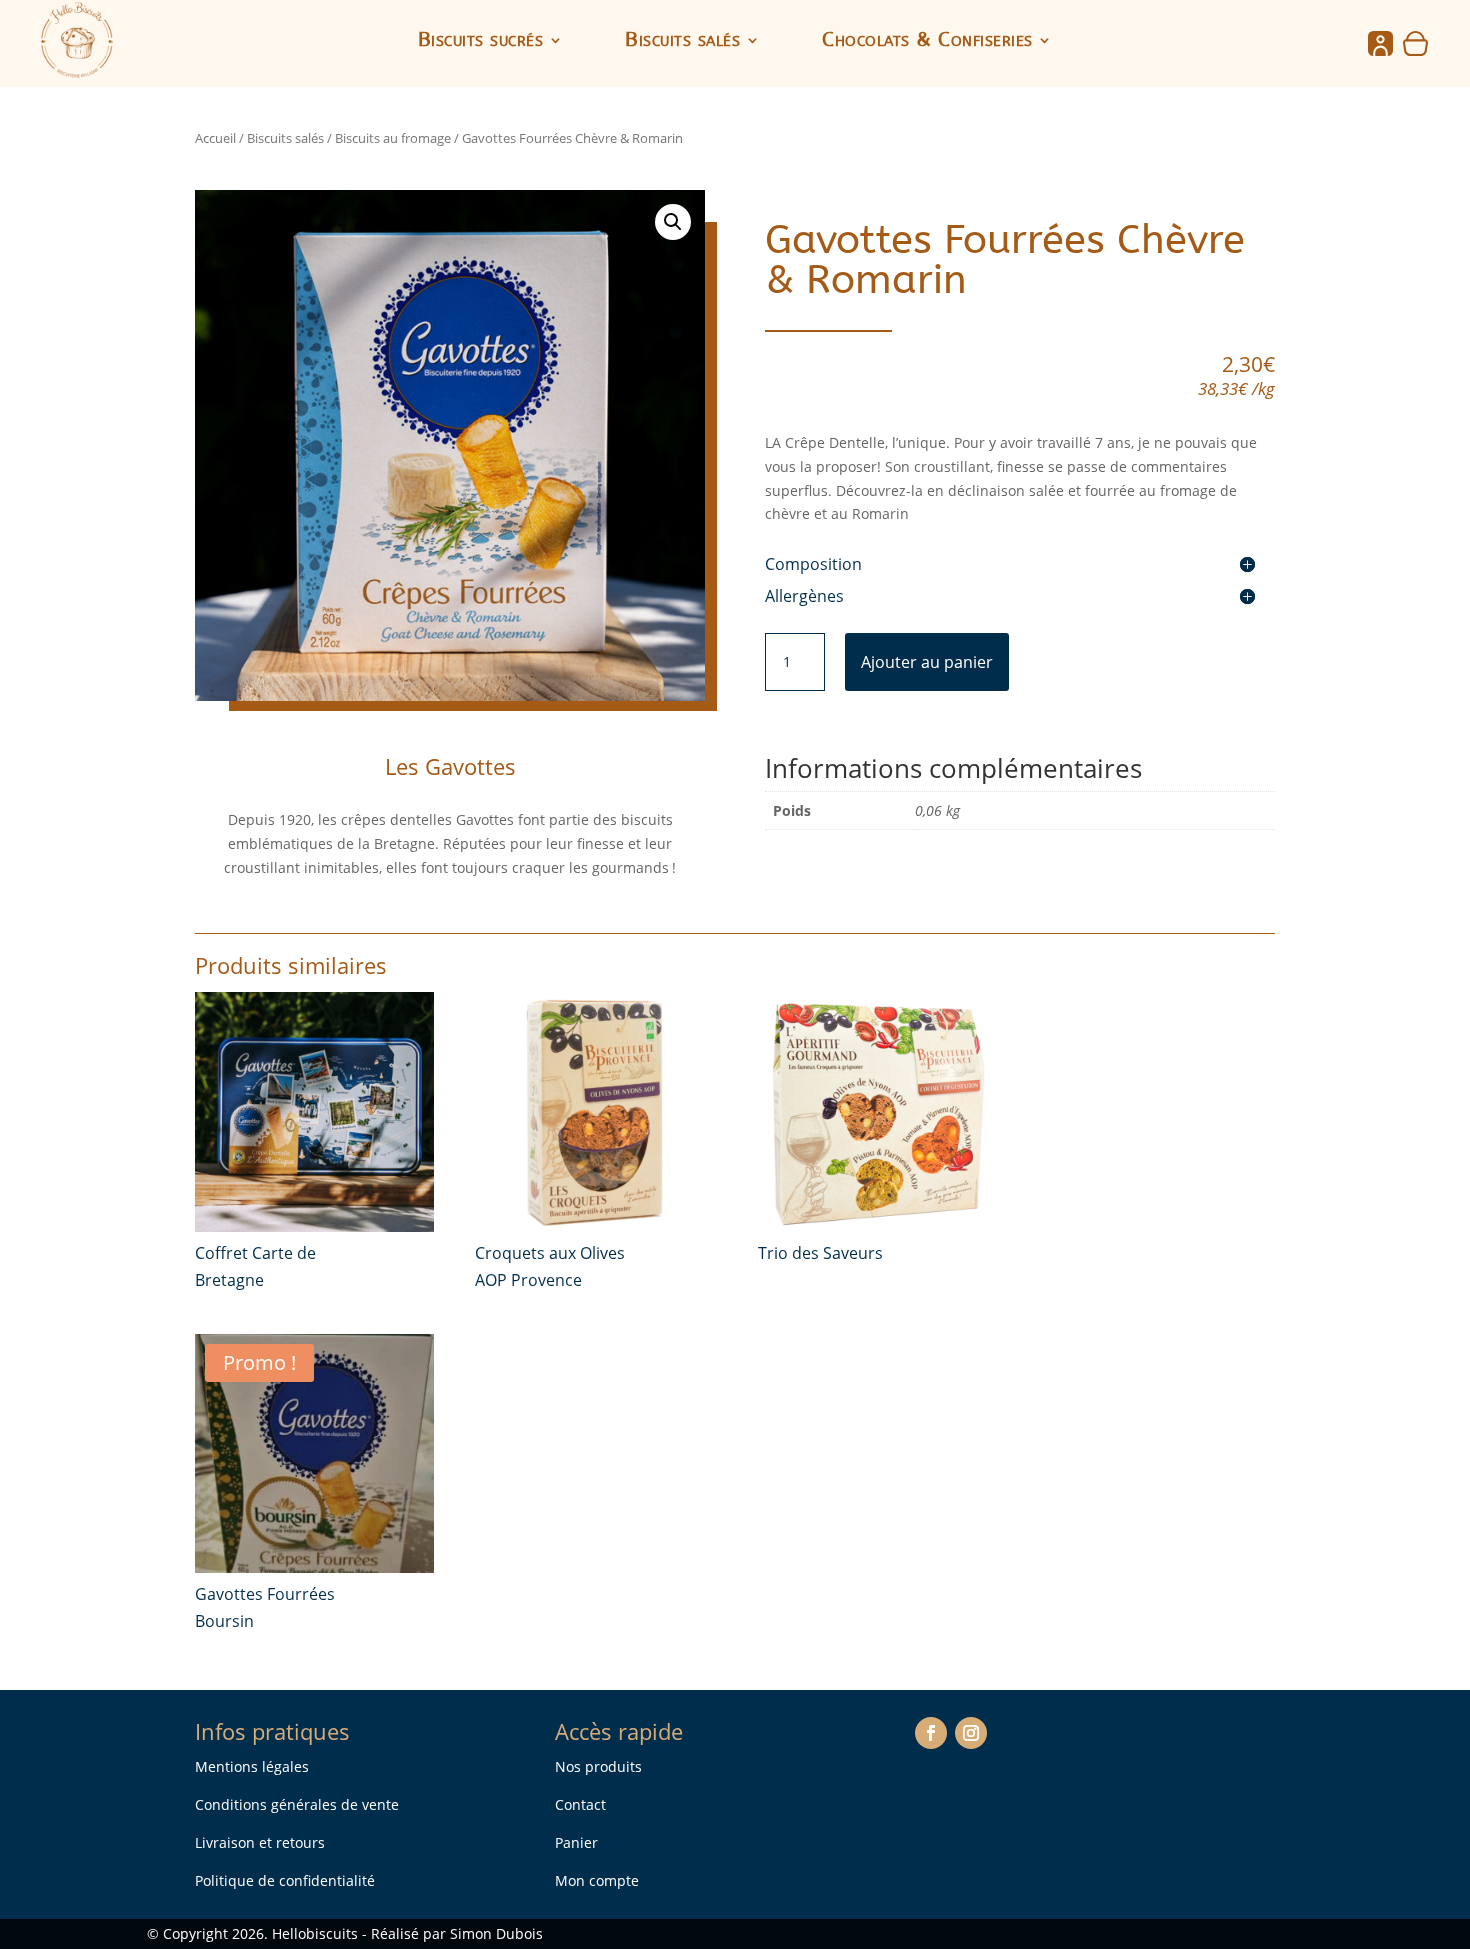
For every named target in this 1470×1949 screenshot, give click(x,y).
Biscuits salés (682, 42)
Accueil (215, 138)
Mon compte (597, 1880)
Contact (580, 1804)
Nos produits (598, 1766)
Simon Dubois (496, 1933)
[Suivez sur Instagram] (971, 1733)
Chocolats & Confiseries (927, 42)
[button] (673, 222)
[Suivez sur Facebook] (931, 1733)
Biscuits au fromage (393, 138)
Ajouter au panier (927, 662)
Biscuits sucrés (481, 42)
